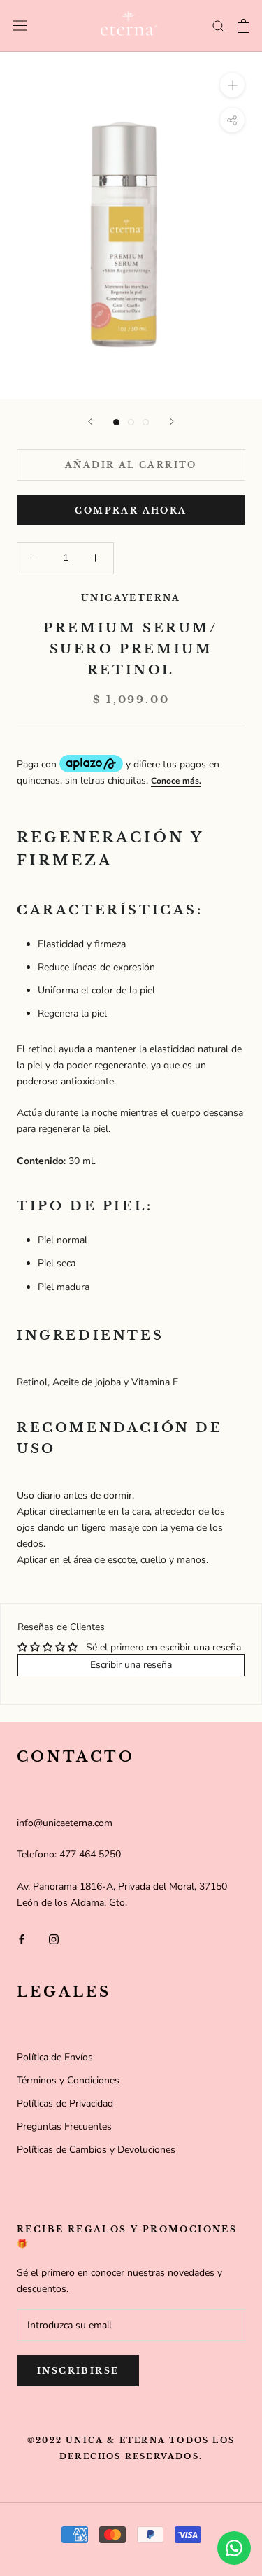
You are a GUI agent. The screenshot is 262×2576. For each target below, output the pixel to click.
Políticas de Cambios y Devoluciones (96, 2150)
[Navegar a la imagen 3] (146, 422)
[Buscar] (219, 26)
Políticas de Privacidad (65, 2103)
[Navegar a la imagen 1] (116, 422)
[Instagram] (54, 1939)
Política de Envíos (55, 2057)
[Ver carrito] (243, 26)
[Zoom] (232, 85)
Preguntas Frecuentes (64, 2126)
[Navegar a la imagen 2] (131, 422)
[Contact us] (234, 2548)
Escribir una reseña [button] (131, 1665)
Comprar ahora (131, 510)
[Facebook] (22, 1939)
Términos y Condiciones (68, 2080)
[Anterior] (90, 422)
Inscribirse (78, 2371)
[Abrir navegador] (20, 26)
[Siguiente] (172, 422)
